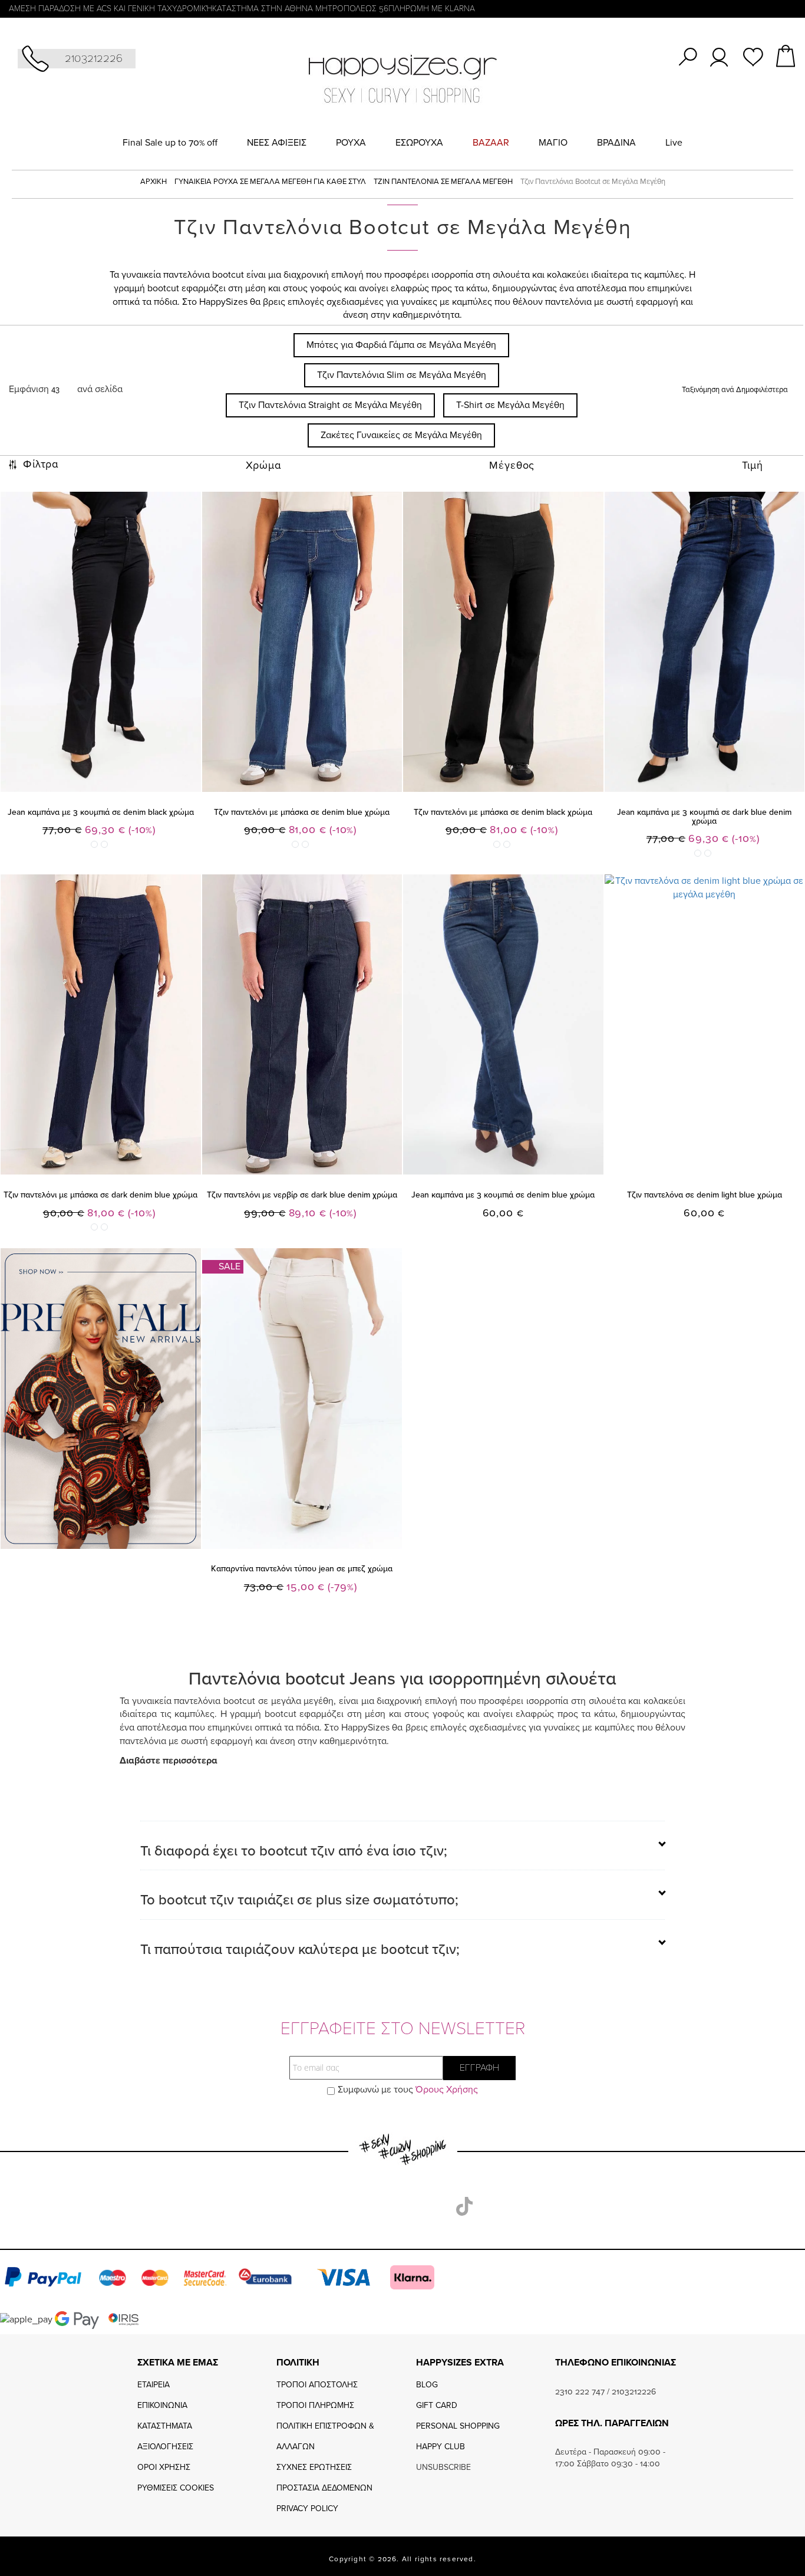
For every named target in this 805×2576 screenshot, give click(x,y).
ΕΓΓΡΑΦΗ (479, 2068)
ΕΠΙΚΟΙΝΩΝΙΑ (162, 2405)
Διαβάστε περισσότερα (169, 1761)
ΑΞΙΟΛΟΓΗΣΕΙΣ (165, 2447)
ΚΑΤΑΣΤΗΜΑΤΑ (165, 2426)
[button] (406, 1526)
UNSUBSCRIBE (443, 2467)
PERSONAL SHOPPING (458, 2426)
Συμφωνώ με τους (408, 2090)
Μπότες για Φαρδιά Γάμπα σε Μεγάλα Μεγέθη (401, 345)
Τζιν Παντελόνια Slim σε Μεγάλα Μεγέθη (402, 375)
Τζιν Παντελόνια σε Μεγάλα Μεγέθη (444, 182)
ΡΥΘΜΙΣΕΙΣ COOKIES (176, 2488)
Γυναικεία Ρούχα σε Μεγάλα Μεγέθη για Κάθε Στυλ (271, 182)
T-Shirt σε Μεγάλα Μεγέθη (510, 405)
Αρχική (154, 182)
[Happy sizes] (402, 78)
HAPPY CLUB (441, 2447)
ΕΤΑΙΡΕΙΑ (154, 2385)
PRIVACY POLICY (307, 2508)
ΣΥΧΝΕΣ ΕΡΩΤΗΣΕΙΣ (314, 2467)
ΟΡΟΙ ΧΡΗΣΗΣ (164, 2467)
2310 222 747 (580, 2392)
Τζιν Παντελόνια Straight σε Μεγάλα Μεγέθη (330, 405)
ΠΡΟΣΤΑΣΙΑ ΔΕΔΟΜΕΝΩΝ (324, 2488)
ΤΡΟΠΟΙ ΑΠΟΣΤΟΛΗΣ (317, 2385)
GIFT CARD (437, 2405)
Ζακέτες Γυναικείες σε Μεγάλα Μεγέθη (401, 435)
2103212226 (94, 58)
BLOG (427, 2385)
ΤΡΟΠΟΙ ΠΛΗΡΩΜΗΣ (315, 2405)
